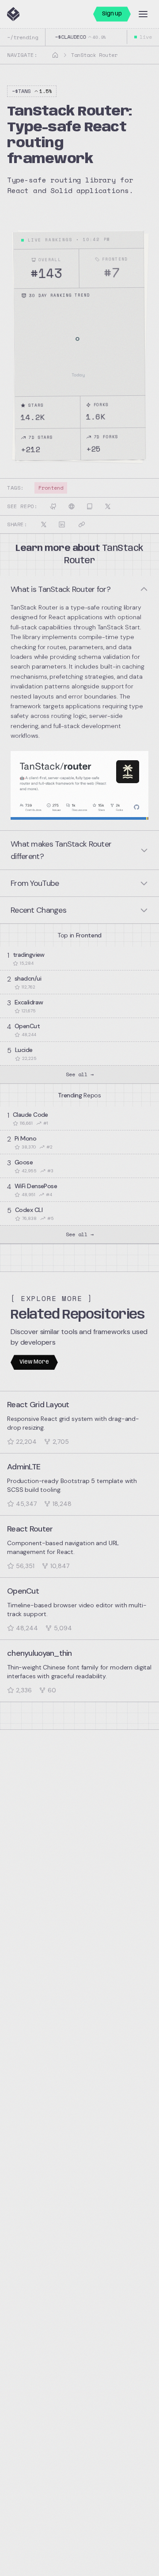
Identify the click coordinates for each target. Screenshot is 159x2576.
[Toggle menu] (143, 14)
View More (34, 1362)
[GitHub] (53, 506)
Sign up (112, 14)
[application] (80, 346)
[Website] (72, 506)
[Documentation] (90, 506)
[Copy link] (82, 524)
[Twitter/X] (108, 506)
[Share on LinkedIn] (62, 524)
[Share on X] (44, 524)
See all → (80, 1074)
